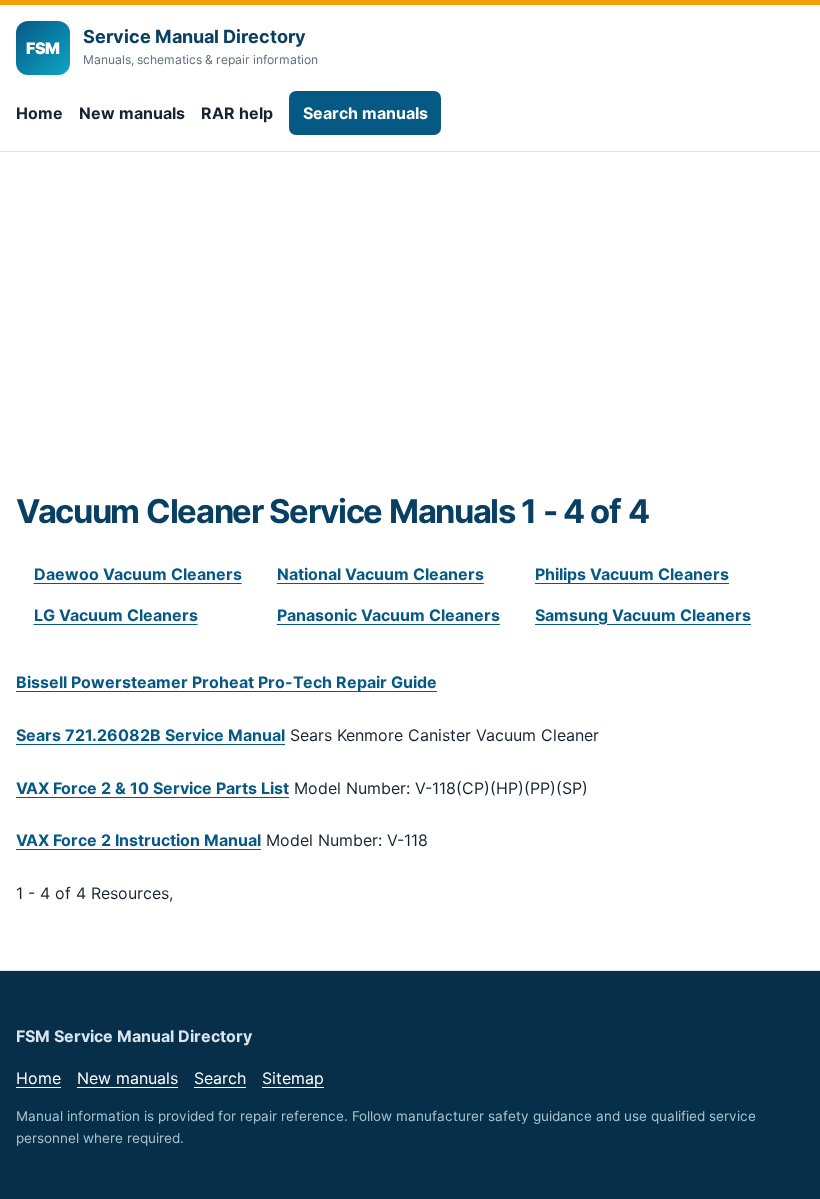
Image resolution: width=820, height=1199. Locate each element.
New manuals (132, 113)
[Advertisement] (410, 342)
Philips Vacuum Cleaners (632, 574)
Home (39, 113)
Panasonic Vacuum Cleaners (388, 615)
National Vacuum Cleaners (380, 574)
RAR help (237, 113)
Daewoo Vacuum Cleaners (138, 574)
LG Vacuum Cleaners (116, 615)
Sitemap (293, 1078)
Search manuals (365, 113)
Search (220, 1078)
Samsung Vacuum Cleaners (643, 615)
